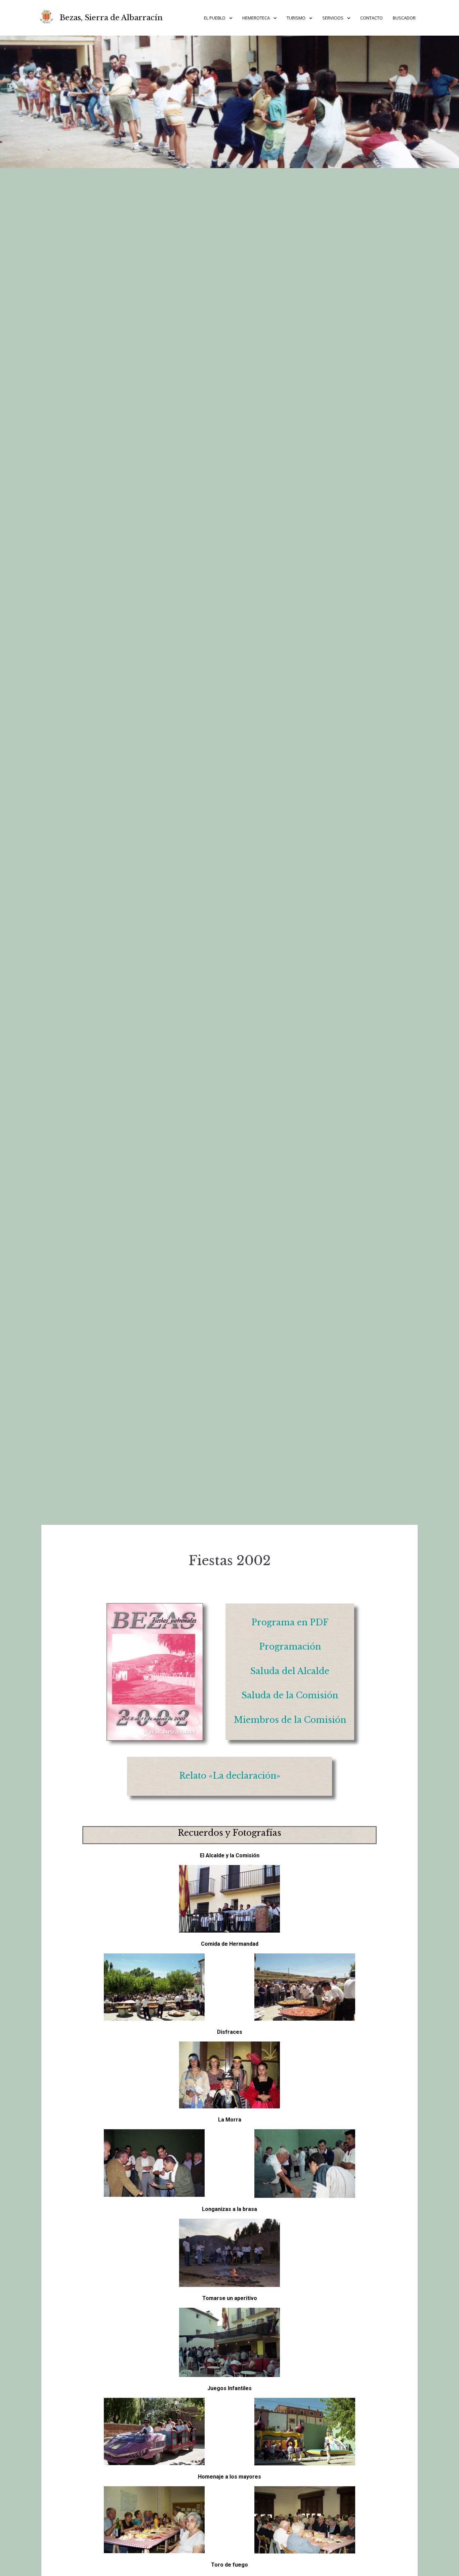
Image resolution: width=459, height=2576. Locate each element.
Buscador (404, 18)
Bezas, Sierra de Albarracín (111, 18)
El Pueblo (215, 18)
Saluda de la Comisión (290, 1695)
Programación (290, 1647)
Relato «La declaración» (230, 1776)
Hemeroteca (256, 18)
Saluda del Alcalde (290, 1671)
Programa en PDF (290, 1622)
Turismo (296, 18)
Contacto (371, 18)
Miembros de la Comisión (290, 1720)
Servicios (333, 18)
